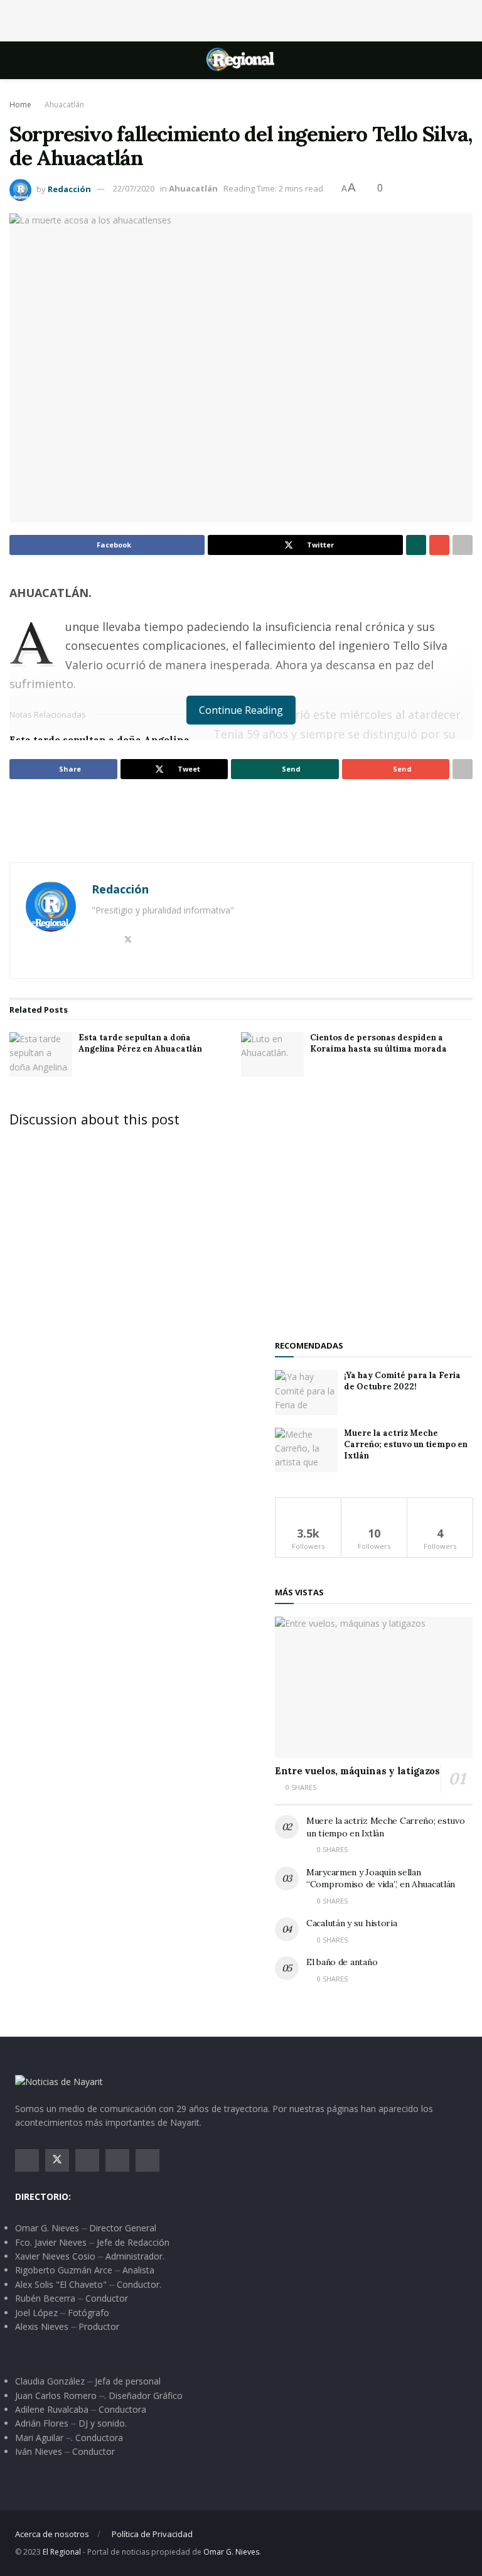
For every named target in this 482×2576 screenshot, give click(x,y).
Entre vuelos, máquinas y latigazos (357, 1771)
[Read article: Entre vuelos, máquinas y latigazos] (374, 1687)
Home (20, 105)
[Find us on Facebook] (27, 2160)
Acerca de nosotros (52, 2534)
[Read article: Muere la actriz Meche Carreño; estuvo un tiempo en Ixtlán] (306, 1450)
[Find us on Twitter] (57, 2160)
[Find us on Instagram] (87, 2160)
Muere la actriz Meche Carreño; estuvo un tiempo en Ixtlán (406, 1444)
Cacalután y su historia (352, 1923)
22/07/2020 (134, 188)
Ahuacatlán (64, 105)
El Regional (62, 2552)
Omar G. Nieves (231, 2552)
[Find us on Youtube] (117, 2160)
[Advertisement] (241, 19)
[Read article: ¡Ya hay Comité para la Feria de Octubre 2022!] (306, 1393)
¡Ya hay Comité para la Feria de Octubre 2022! (402, 1381)
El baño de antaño (342, 1962)
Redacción (69, 188)
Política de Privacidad (152, 2534)
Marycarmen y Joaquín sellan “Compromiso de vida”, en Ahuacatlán (381, 1878)
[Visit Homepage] (241, 60)
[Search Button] (462, 60)
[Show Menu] (20, 60)
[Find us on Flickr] (147, 2160)
